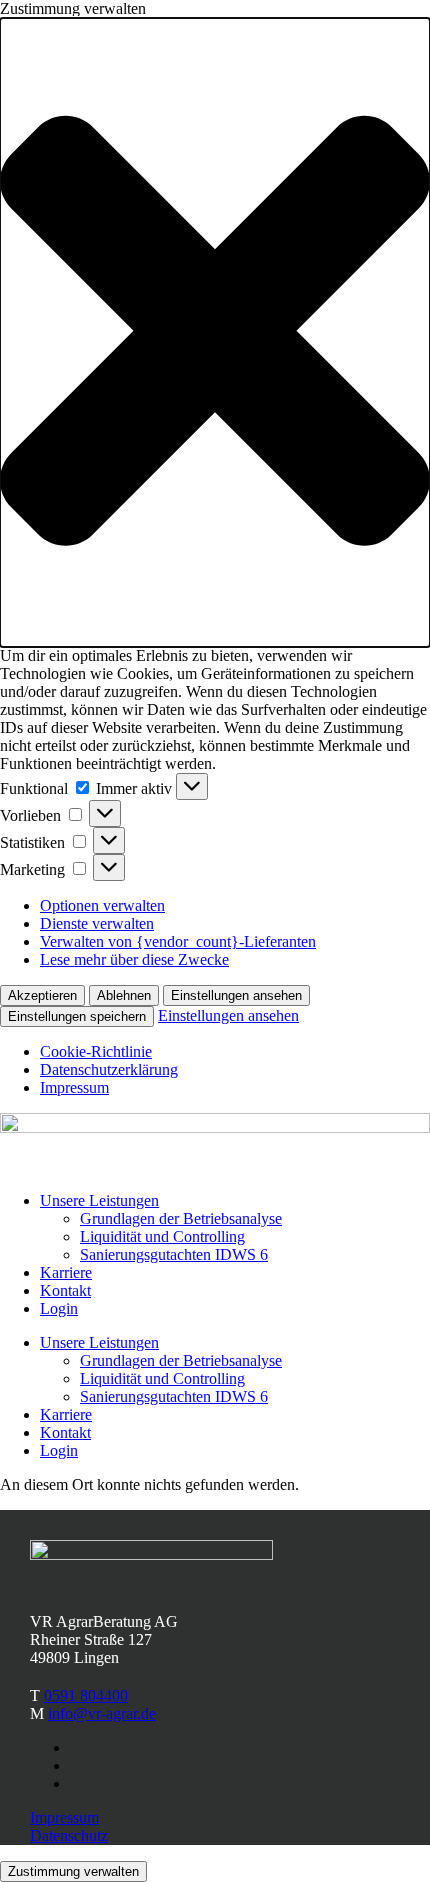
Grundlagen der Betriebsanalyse (181, 1218)
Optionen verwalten (102, 905)
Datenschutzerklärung (109, 1069)
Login (59, 1308)
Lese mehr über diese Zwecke (134, 959)
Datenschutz (69, 1835)
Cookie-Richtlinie (96, 1051)
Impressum (74, 1087)
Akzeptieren (42, 995)
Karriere (66, 1272)
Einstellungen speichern (77, 1016)
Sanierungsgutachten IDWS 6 (174, 1254)
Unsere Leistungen (99, 1200)
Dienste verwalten (97, 923)
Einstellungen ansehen (236, 995)
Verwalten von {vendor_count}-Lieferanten (178, 941)
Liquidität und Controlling (162, 1236)
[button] (215, 332)
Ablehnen (124, 995)
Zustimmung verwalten (73, 1871)
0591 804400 (86, 1695)
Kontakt (65, 1290)
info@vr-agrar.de (102, 1713)
